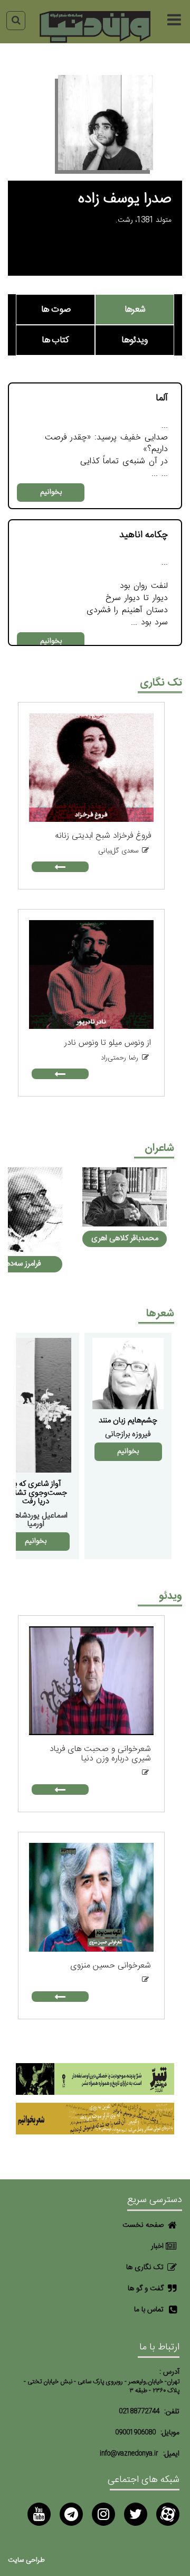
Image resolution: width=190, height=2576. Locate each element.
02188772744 (139, 2411)
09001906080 (135, 2433)
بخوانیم (51, 492)
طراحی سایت (26, 2560)
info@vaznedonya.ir (129, 2454)
